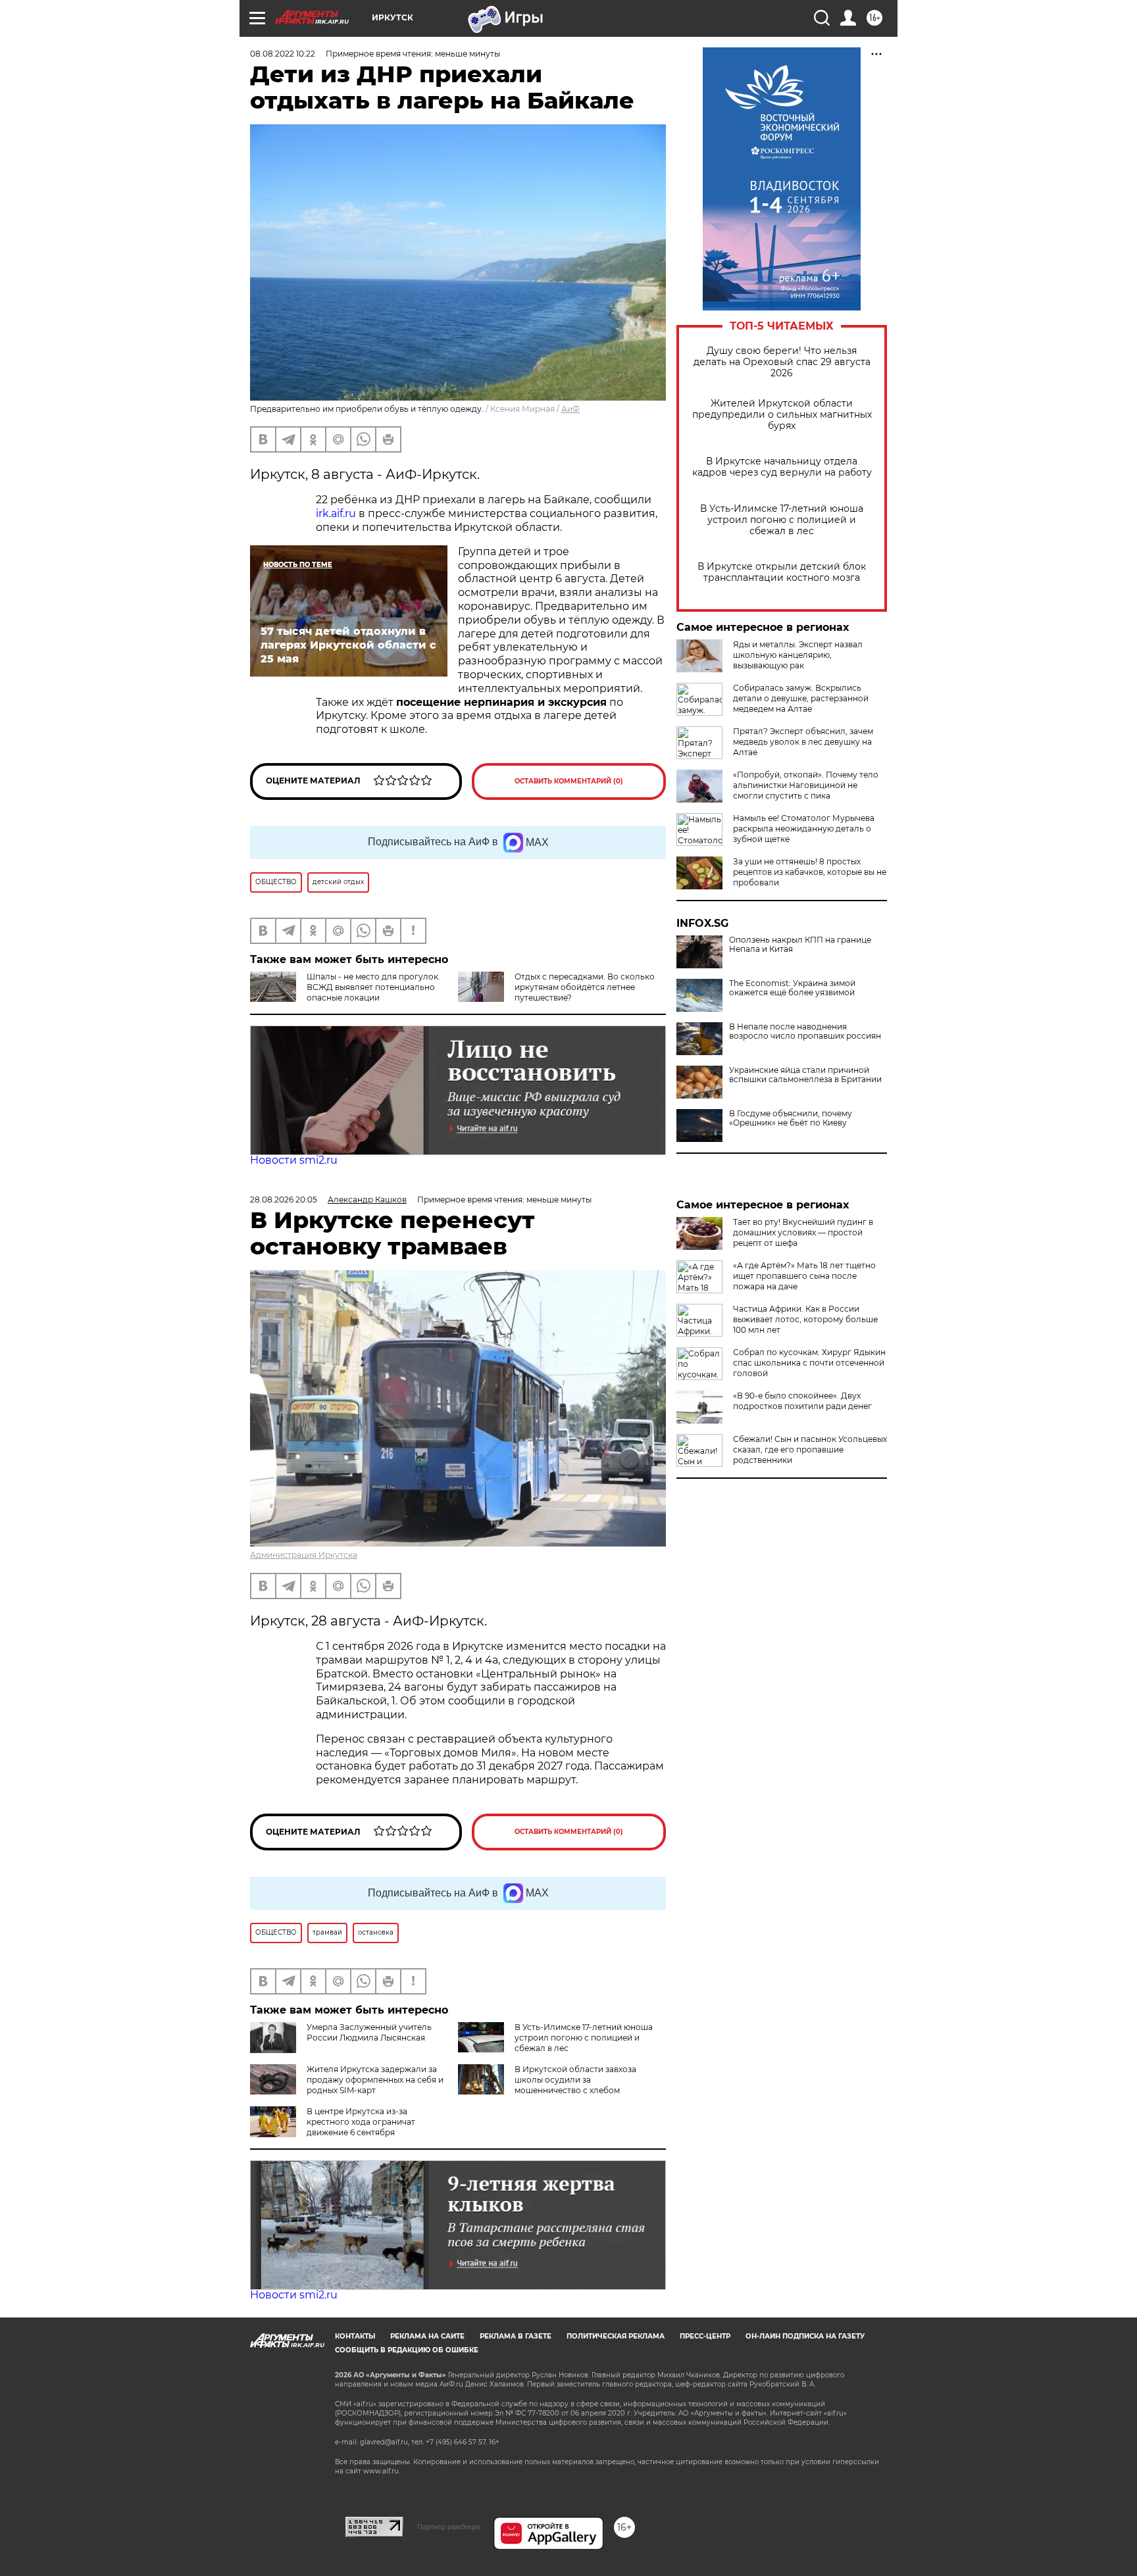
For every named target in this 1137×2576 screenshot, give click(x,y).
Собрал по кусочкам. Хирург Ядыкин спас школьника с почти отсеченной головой (809, 1363)
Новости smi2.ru (294, 1160)
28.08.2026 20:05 (284, 1200)
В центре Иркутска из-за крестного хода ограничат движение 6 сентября (361, 2122)
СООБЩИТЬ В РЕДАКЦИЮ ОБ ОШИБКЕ (407, 2350)
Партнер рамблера (448, 2527)
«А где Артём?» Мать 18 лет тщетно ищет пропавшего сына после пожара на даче (804, 1276)
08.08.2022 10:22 (283, 54)
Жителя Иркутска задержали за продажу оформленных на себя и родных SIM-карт (375, 2080)
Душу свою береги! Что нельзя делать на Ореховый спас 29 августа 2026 (782, 362)
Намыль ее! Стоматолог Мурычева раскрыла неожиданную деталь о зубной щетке (804, 829)
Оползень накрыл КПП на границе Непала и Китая (800, 945)
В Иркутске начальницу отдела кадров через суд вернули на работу (782, 467)
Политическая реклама (616, 2336)
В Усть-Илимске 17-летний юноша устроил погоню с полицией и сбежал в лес (782, 520)
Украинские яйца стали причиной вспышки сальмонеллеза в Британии (805, 1075)
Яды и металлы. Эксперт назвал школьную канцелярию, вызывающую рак (798, 655)
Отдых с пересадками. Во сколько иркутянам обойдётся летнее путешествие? (585, 987)
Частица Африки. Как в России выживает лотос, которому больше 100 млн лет (805, 1319)
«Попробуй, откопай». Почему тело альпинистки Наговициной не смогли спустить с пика (806, 785)
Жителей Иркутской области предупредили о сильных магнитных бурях (782, 415)
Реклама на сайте (427, 2336)
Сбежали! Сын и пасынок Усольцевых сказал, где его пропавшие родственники (810, 1449)
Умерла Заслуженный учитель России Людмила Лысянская (369, 2032)
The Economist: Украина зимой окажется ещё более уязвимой (792, 988)
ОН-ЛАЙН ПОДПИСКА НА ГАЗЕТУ (805, 2336)
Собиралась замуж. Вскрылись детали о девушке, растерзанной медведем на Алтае (801, 698)
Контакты (355, 2336)
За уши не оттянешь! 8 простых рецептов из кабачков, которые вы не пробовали (810, 872)
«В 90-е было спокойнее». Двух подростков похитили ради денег (802, 1401)
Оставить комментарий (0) (569, 781)
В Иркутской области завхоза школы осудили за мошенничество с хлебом (575, 2080)
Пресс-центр (705, 2336)
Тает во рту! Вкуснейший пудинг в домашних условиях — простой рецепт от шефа (803, 1232)
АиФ (570, 409)
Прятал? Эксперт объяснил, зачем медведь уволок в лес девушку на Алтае (803, 742)
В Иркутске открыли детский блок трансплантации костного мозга (782, 572)
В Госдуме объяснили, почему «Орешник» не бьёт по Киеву (791, 1118)
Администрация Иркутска (304, 1555)
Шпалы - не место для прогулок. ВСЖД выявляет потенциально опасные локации (373, 987)
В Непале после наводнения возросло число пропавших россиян (805, 1031)
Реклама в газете (516, 2336)
